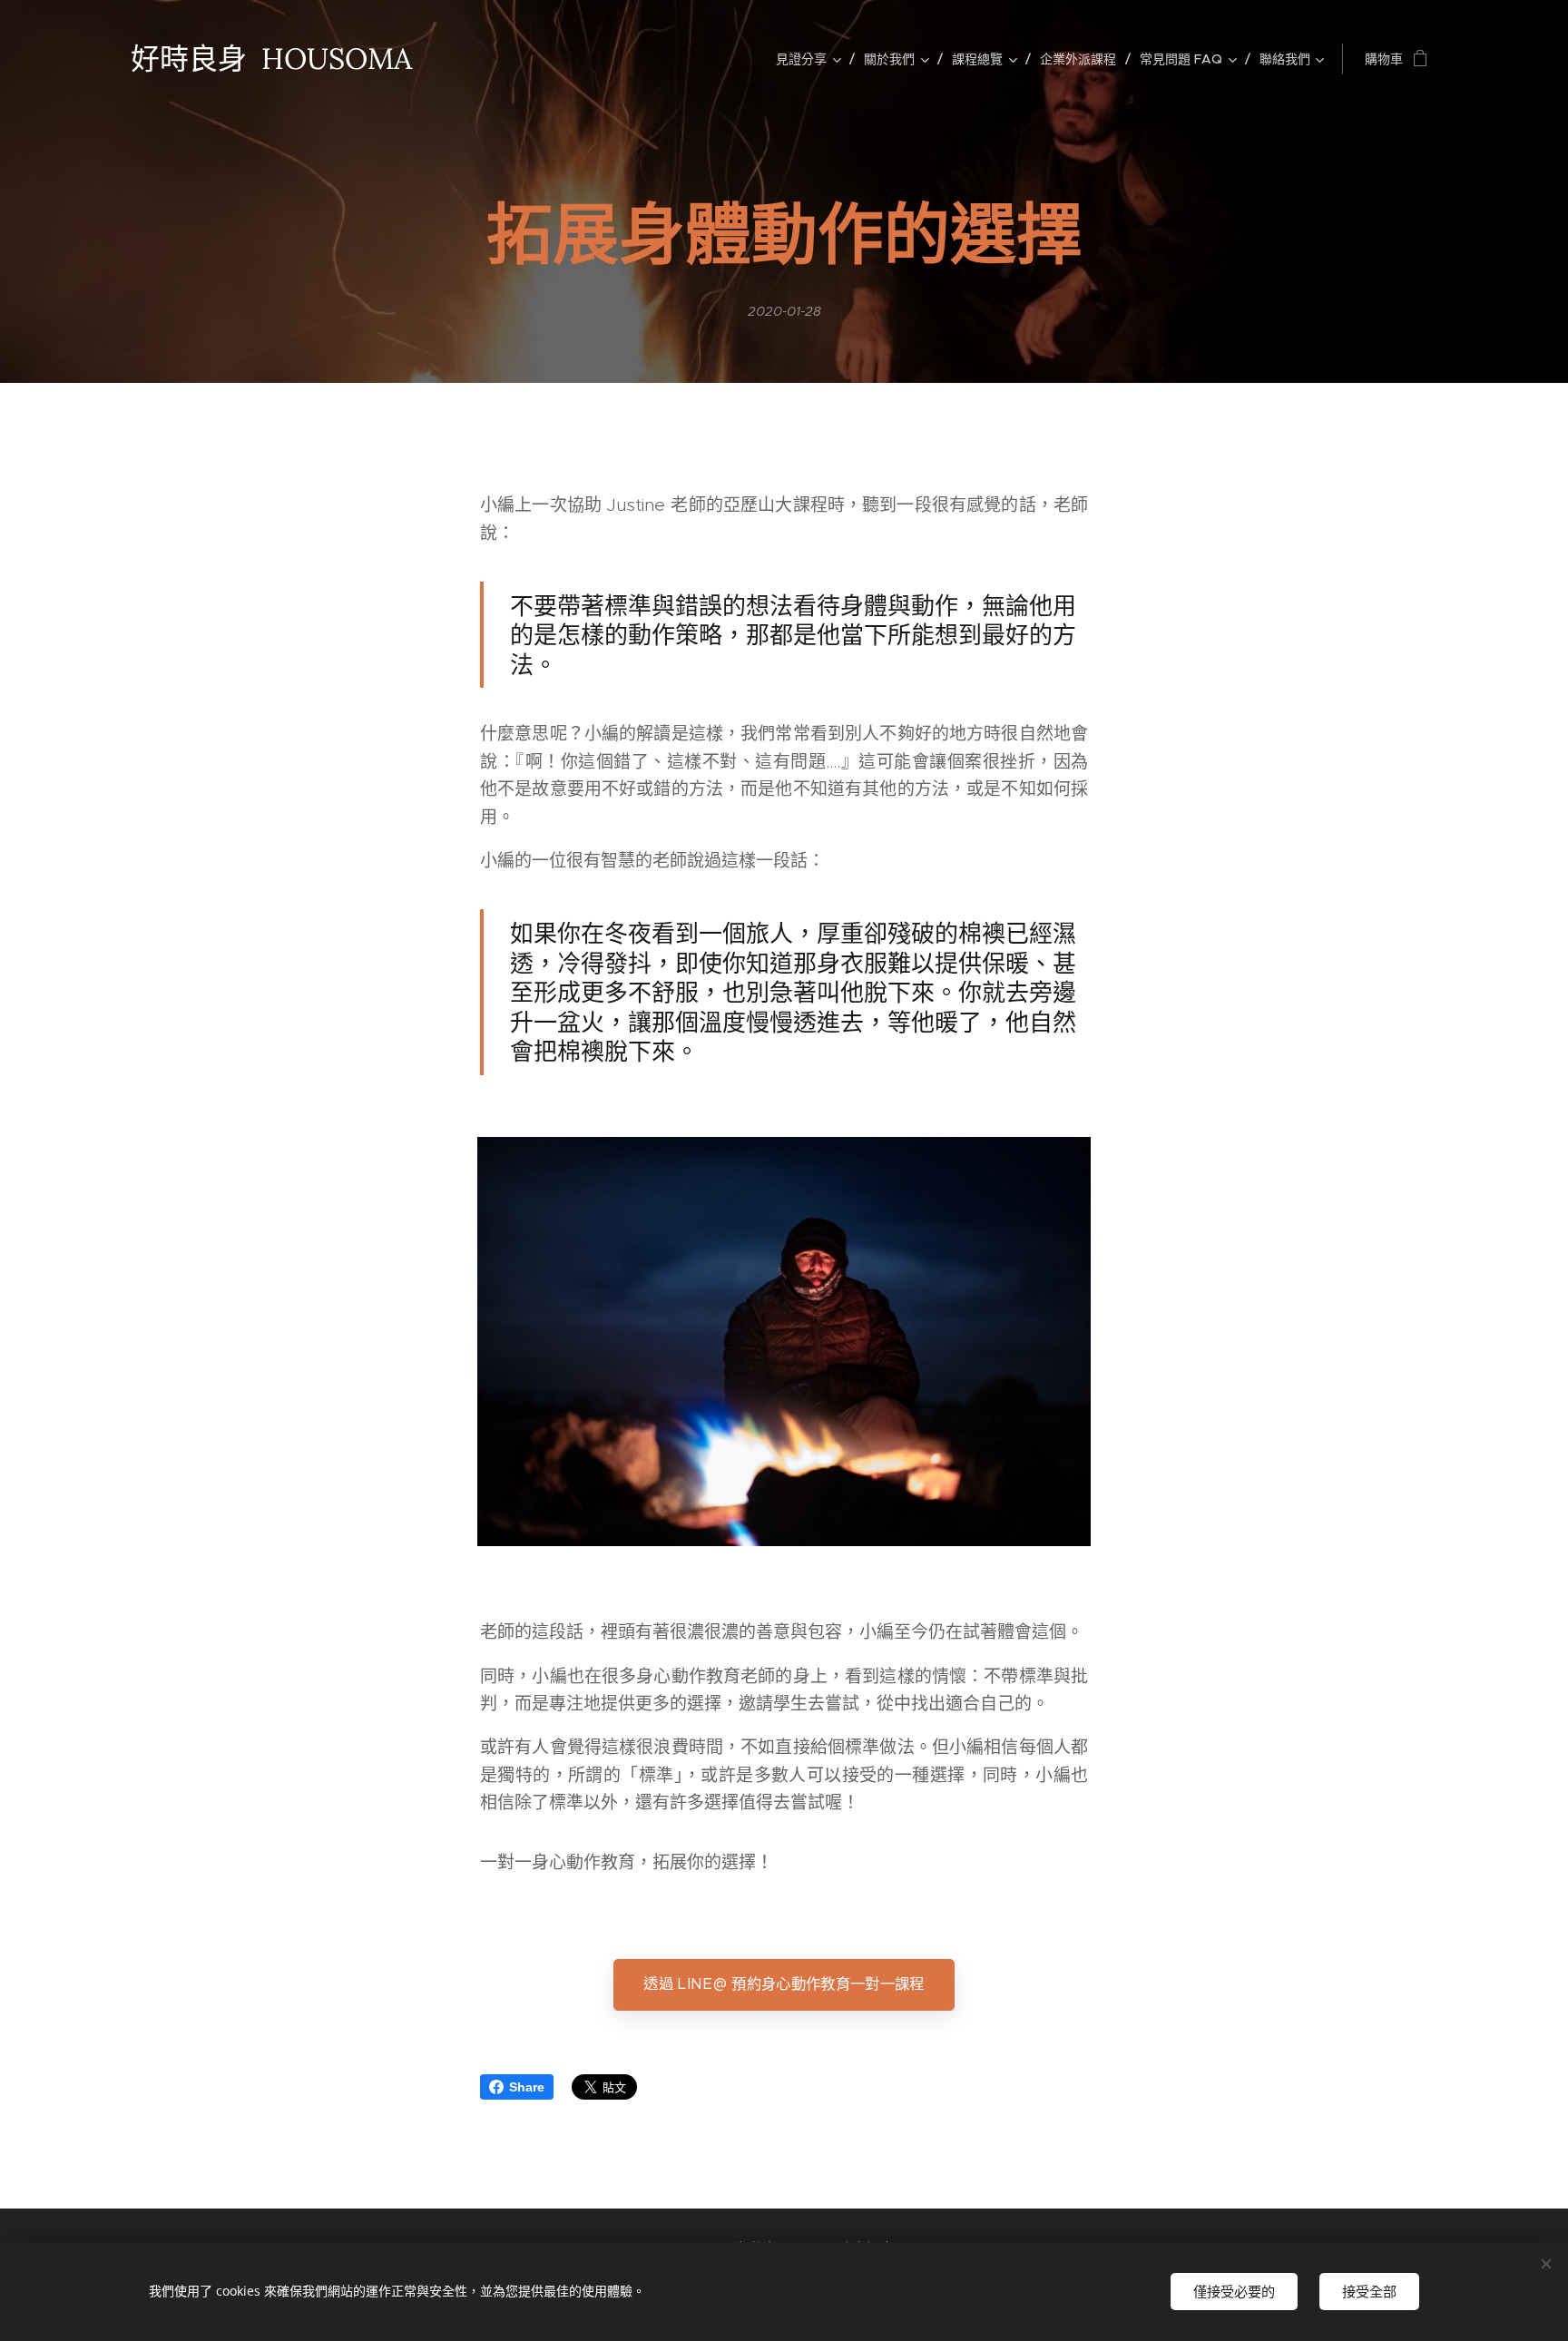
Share (527, 2087)
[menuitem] (813, 59)
